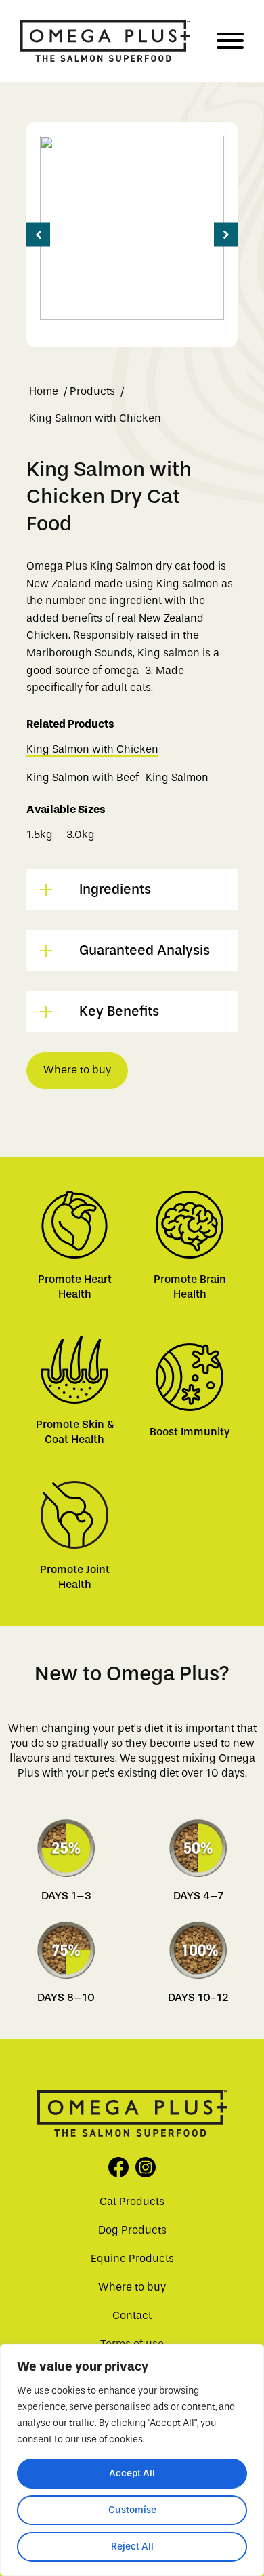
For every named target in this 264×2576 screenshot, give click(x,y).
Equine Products (132, 2258)
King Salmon (177, 777)
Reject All (132, 2547)
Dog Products (132, 2230)
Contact (132, 2315)
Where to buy (77, 1070)
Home (44, 391)
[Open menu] (230, 41)
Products (92, 391)
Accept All (132, 2473)
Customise (132, 2510)
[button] (38, 235)
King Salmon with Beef (83, 777)
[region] (132, 2460)
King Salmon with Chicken (92, 749)
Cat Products (132, 2201)
